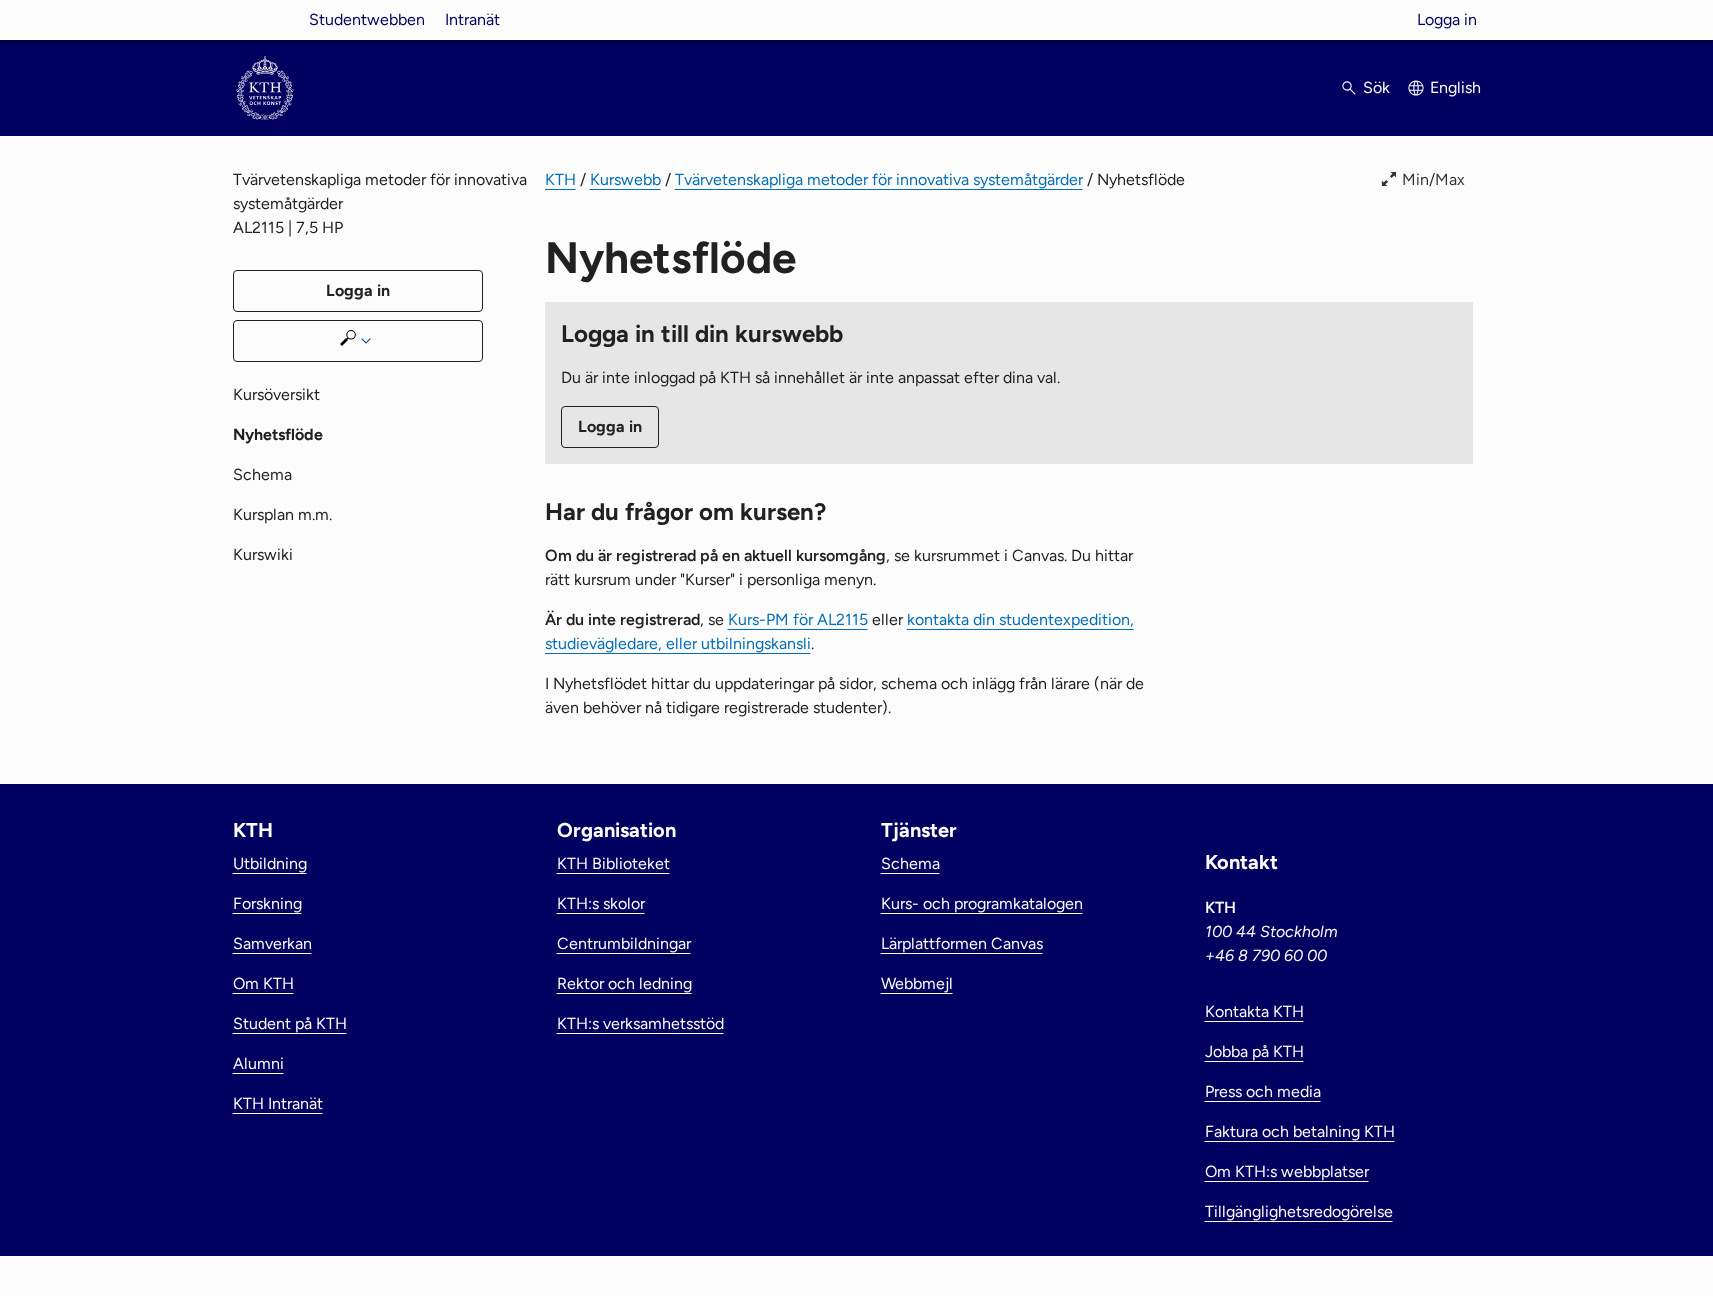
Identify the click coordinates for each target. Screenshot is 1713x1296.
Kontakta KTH (1254, 1011)
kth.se (265, 19)
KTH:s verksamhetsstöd (640, 1023)
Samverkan (272, 943)
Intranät (472, 19)
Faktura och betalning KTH (1300, 1131)
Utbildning (270, 863)
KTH (560, 179)
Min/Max (1433, 179)
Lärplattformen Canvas (962, 943)
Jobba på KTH (1254, 1051)
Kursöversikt (276, 394)
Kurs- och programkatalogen (982, 903)
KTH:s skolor (601, 903)
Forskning (267, 903)
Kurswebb (625, 179)
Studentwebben (367, 19)
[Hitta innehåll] (358, 341)
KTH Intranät (278, 1103)
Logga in (1447, 19)
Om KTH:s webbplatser (1287, 1171)
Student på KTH (290, 1023)
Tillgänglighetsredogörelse (1299, 1211)
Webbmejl (917, 983)
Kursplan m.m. (282, 514)
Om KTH (263, 983)
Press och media (1263, 1091)
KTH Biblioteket (613, 863)
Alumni (258, 1063)
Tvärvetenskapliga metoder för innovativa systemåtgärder (879, 179)
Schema (262, 474)
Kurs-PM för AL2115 (798, 619)
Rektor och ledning (624, 983)
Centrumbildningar (624, 943)
